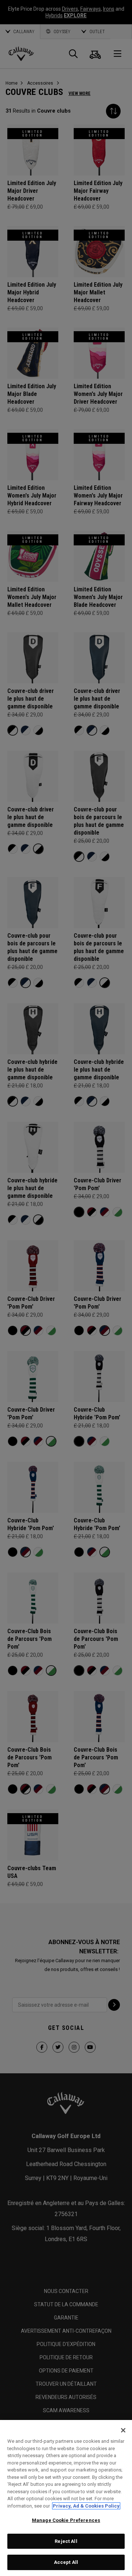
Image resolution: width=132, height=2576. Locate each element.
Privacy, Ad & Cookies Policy (86, 2506)
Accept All (66, 2562)
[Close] (123, 2430)
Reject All (66, 2541)
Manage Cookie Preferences (66, 2520)
